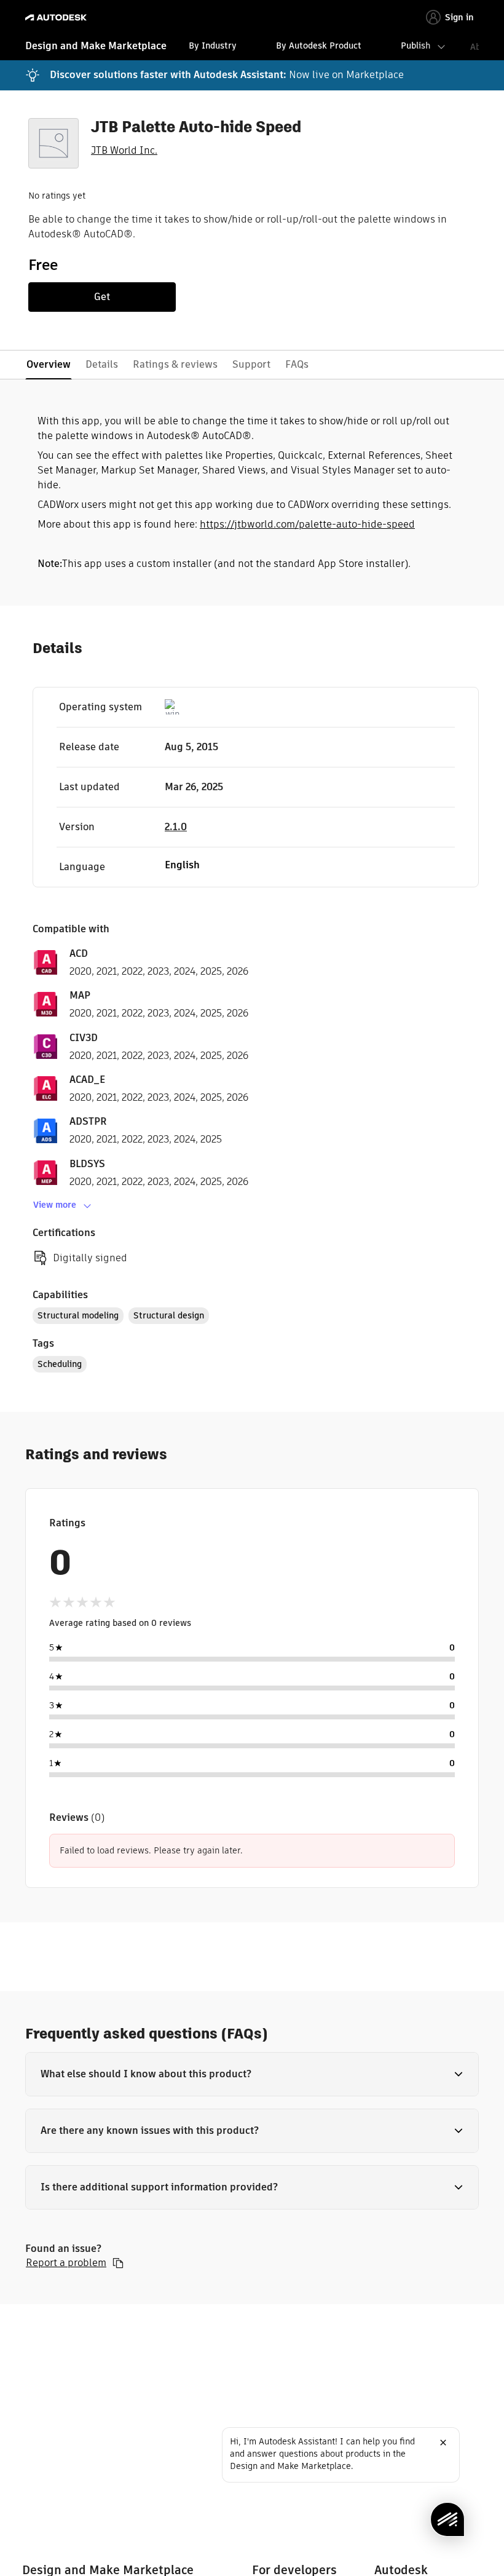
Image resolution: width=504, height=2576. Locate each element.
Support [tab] (251, 364)
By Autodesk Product (319, 46)
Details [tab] (102, 364)
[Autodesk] (57, 18)
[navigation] (252, 47)
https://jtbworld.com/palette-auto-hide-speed (307, 524)
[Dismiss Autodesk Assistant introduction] (443, 2443)
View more (55, 1205)
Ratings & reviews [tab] (175, 364)
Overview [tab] (49, 364)
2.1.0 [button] (176, 827)
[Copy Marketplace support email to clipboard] (118, 2263)
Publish (415, 46)
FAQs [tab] (297, 364)
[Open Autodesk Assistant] (447, 2519)
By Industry (213, 46)
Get (102, 297)
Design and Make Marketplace (96, 46)
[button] (252, 2074)
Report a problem (66, 2263)
